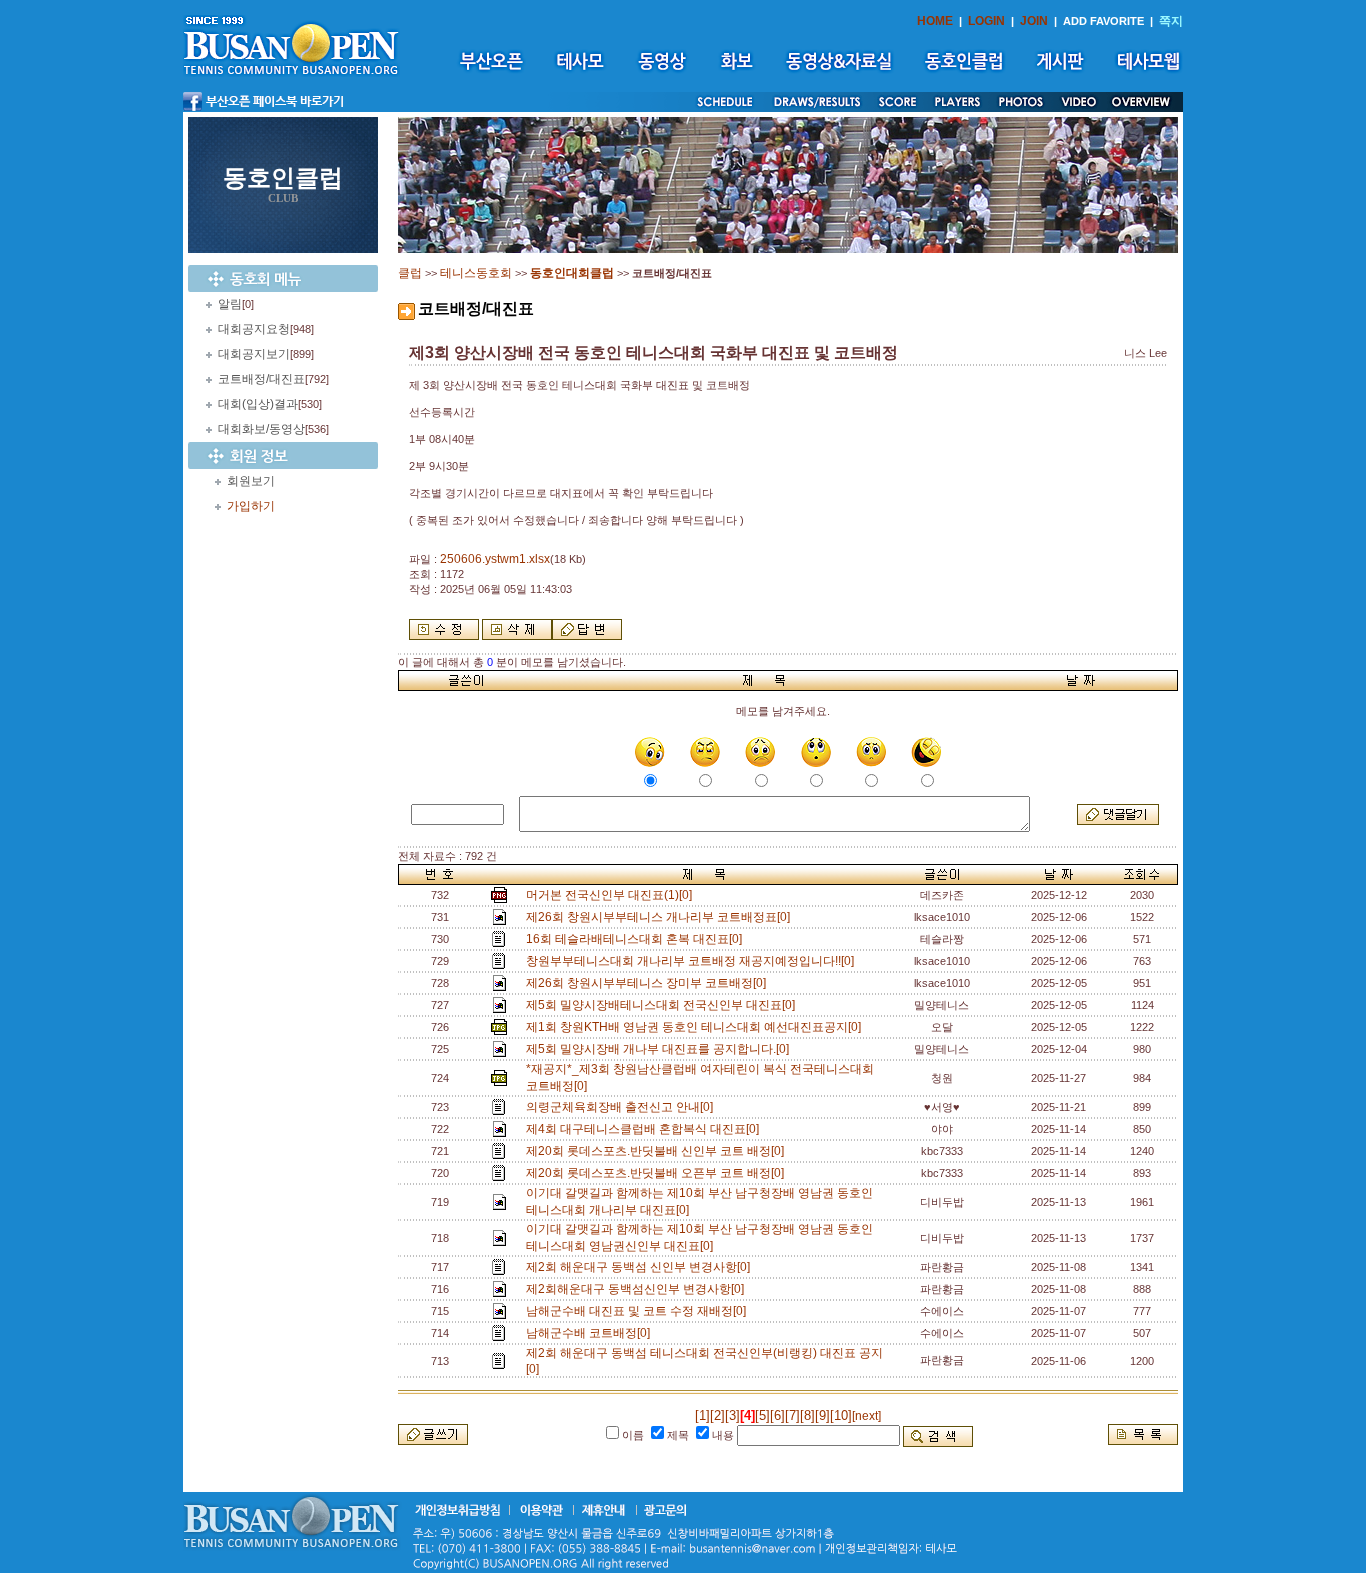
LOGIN (986, 21)
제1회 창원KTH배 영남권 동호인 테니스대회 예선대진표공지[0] (696, 1027)
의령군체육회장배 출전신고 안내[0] (622, 1107)
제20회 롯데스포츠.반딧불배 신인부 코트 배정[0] (658, 1151)
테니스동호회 (476, 273)
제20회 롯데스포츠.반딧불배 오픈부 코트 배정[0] (658, 1173)
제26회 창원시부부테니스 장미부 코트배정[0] (649, 983)
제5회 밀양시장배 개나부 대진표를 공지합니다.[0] (660, 1049)
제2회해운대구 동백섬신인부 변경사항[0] (638, 1289)
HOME (935, 21)
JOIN (1034, 21)
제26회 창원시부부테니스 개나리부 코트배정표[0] (661, 917)
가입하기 (251, 506)
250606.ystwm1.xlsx (495, 559)
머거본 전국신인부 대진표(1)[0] (612, 895)
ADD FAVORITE (1103, 21)
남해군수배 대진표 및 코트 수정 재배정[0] (639, 1311)
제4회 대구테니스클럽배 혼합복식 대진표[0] (645, 1129)
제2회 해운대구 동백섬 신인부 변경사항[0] (641, 1267)
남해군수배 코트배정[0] (591, 1333)
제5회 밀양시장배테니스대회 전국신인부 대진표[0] (663, 1005)
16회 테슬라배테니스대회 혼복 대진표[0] (637, 939)
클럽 (410, 273)
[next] (866, 1416)
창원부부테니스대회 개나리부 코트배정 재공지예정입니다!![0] (693, 961)
